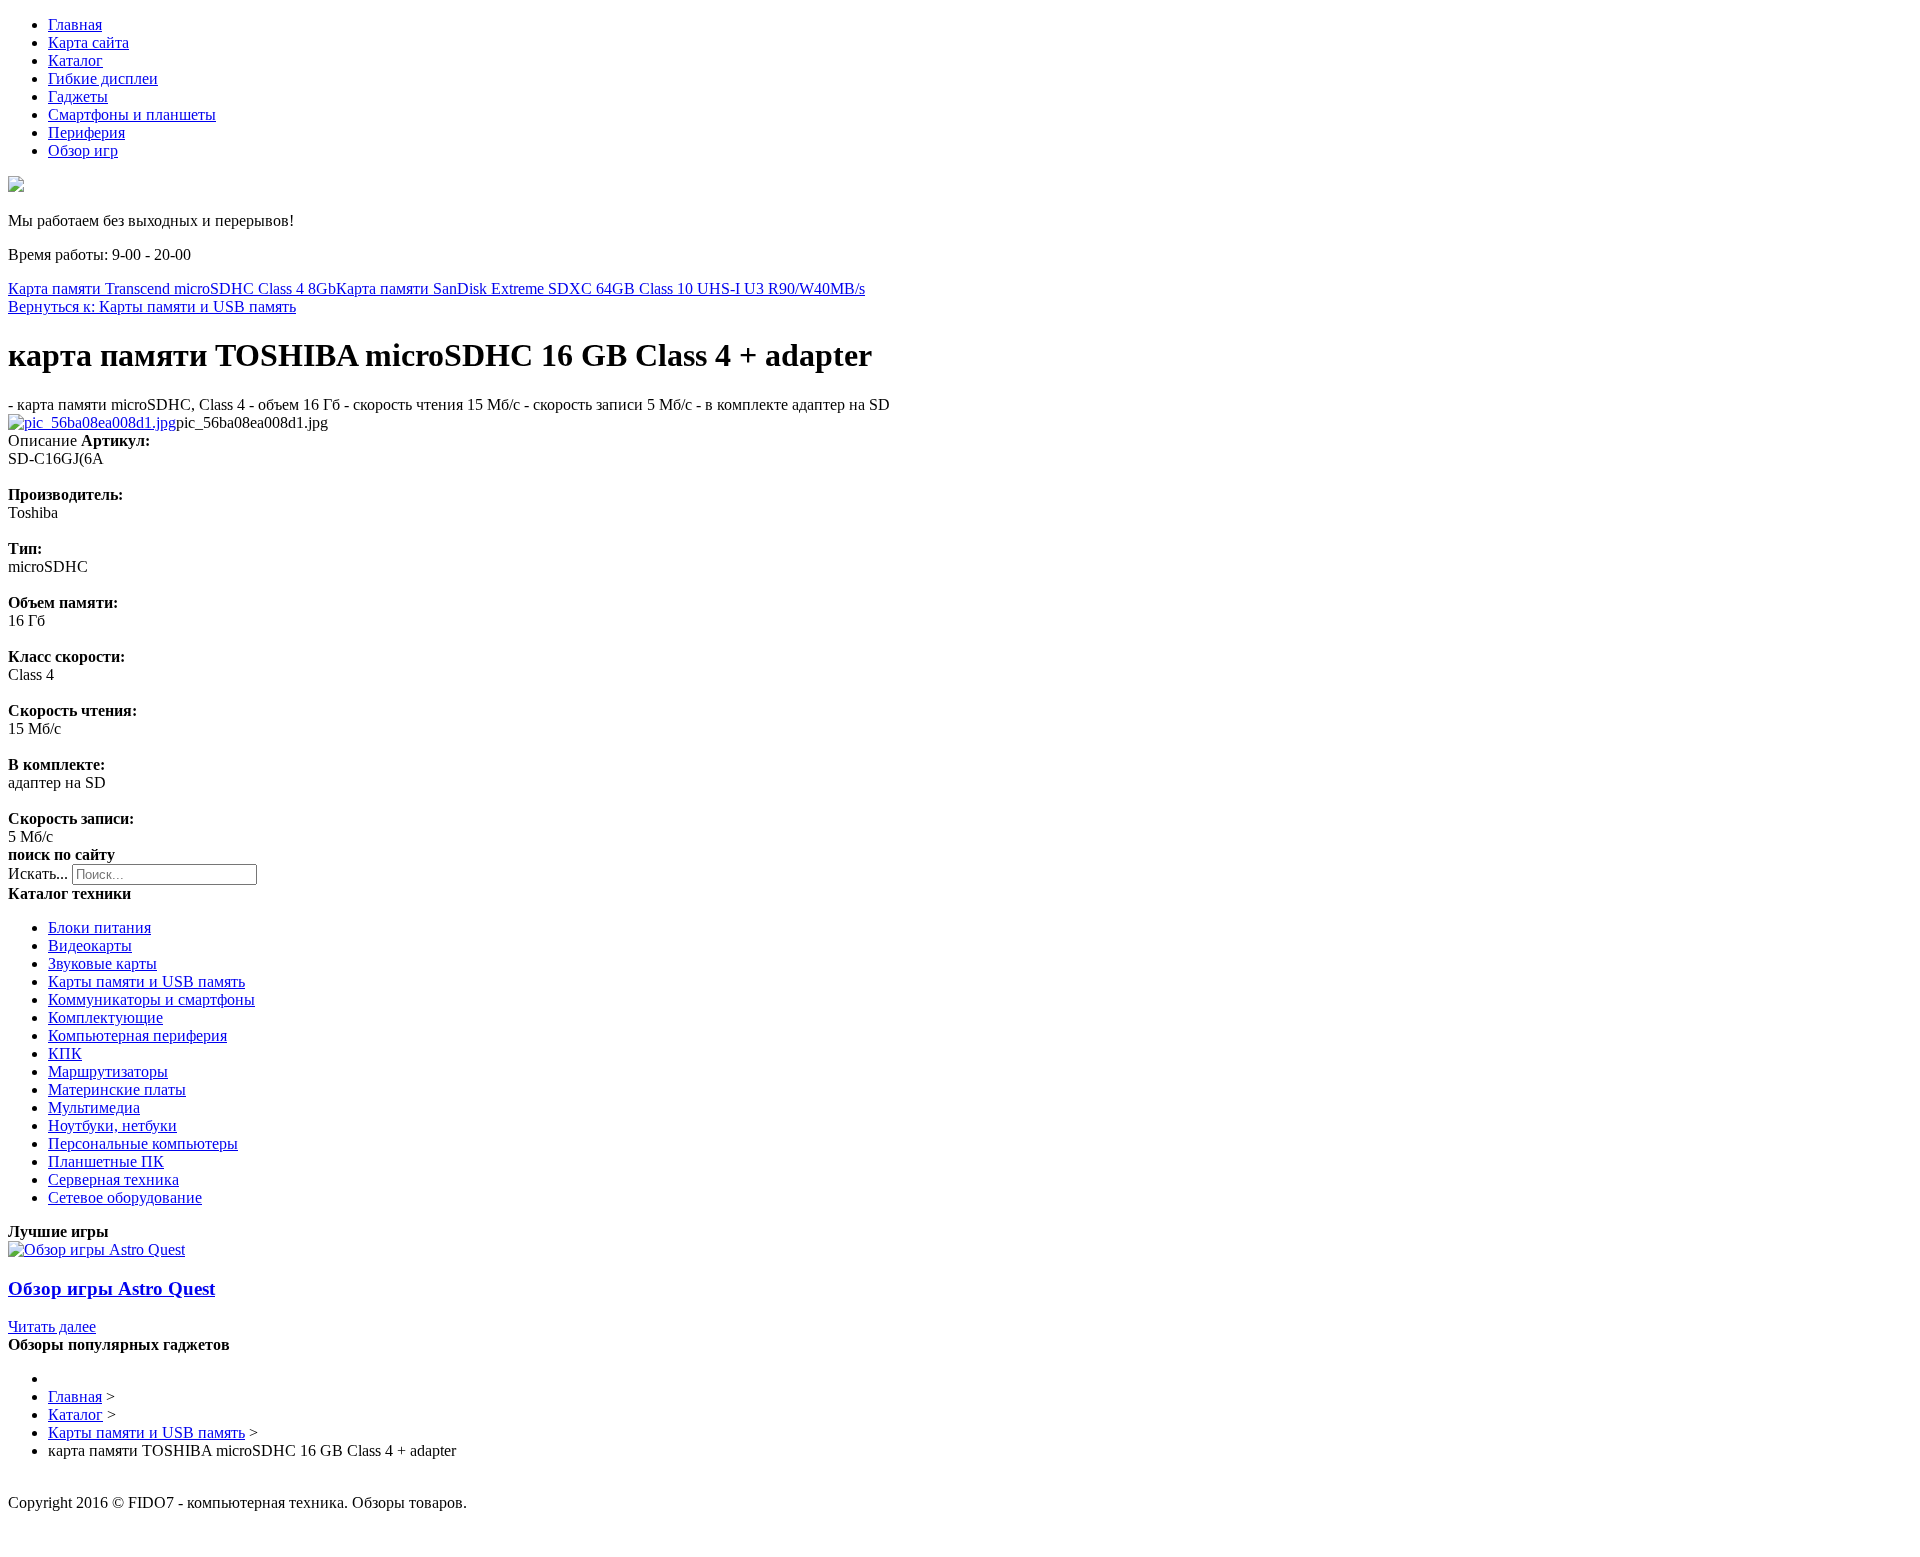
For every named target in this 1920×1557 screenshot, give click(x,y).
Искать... (38, 873)
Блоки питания (99, 927)
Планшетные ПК (106, 1161)
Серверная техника (113, 1179)
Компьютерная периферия (137, 1035)
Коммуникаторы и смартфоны (151, 999)
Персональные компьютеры (143, 1143)
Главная (75, 24)
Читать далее (52, 1326)
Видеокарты (90, 945)
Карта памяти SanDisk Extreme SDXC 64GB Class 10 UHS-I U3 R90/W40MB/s (600, 288)
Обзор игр (83, 150)
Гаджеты (78, 96)
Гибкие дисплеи (103, 78)
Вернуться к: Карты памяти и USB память (152, 306)
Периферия (86, 132)
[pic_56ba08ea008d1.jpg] (92, 422)
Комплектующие (105, 1017)
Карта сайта (88, 42)
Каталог (75, 60)
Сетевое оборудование (125, 1197)
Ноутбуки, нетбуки (112, 1125)
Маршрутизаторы (108, 1071)
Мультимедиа (94, 1107)
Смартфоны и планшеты (132, 114)
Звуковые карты (102, 963)
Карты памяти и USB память (146, 981)
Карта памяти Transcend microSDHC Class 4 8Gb (172, 288)
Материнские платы (117, 1089)
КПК (65, 1053)
